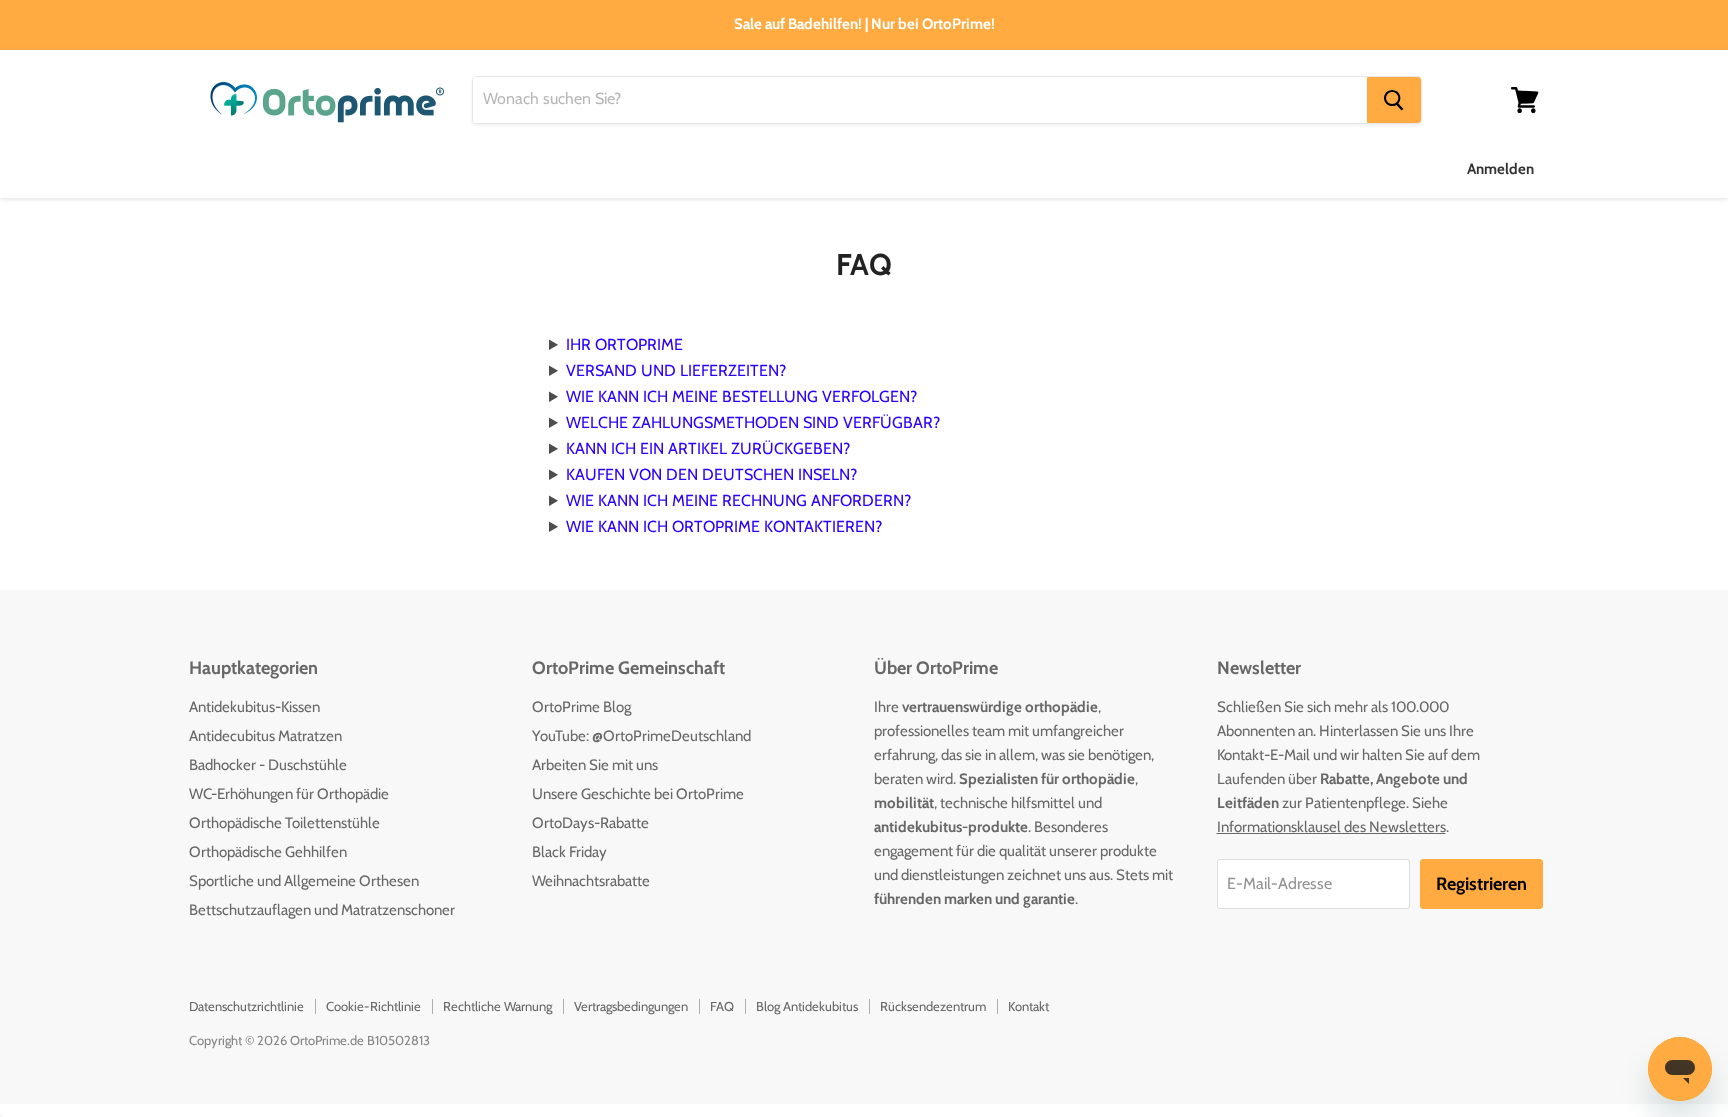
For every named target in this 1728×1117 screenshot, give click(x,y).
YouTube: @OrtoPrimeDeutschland (641, 736)
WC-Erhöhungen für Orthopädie (289, 794)
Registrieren (1481, 884)
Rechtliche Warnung (497, 1006)
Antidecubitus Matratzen (265, 736)
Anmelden (1500, 169)
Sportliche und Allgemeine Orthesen (304, 881)
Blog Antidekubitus (807, 1006)
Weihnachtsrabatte (591, 881)
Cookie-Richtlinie (373, 1006)
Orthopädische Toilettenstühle (284, 823)
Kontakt (1028, 1006)
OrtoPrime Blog (581, 707)
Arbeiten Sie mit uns (595, 765)
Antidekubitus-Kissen (254, 707)
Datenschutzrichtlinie (246, 1006)
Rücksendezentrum (933, 1006)
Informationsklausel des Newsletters (1331, 827)
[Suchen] (1394, 100)
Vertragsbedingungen (631, 1006)
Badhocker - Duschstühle (268, 765)
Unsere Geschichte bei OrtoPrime (638, 794)
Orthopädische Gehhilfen (268, 852)
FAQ (722, 1006)
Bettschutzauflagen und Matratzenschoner (322, 910)
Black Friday (569, 852)
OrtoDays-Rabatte (590, 823)
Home (210, 168)
